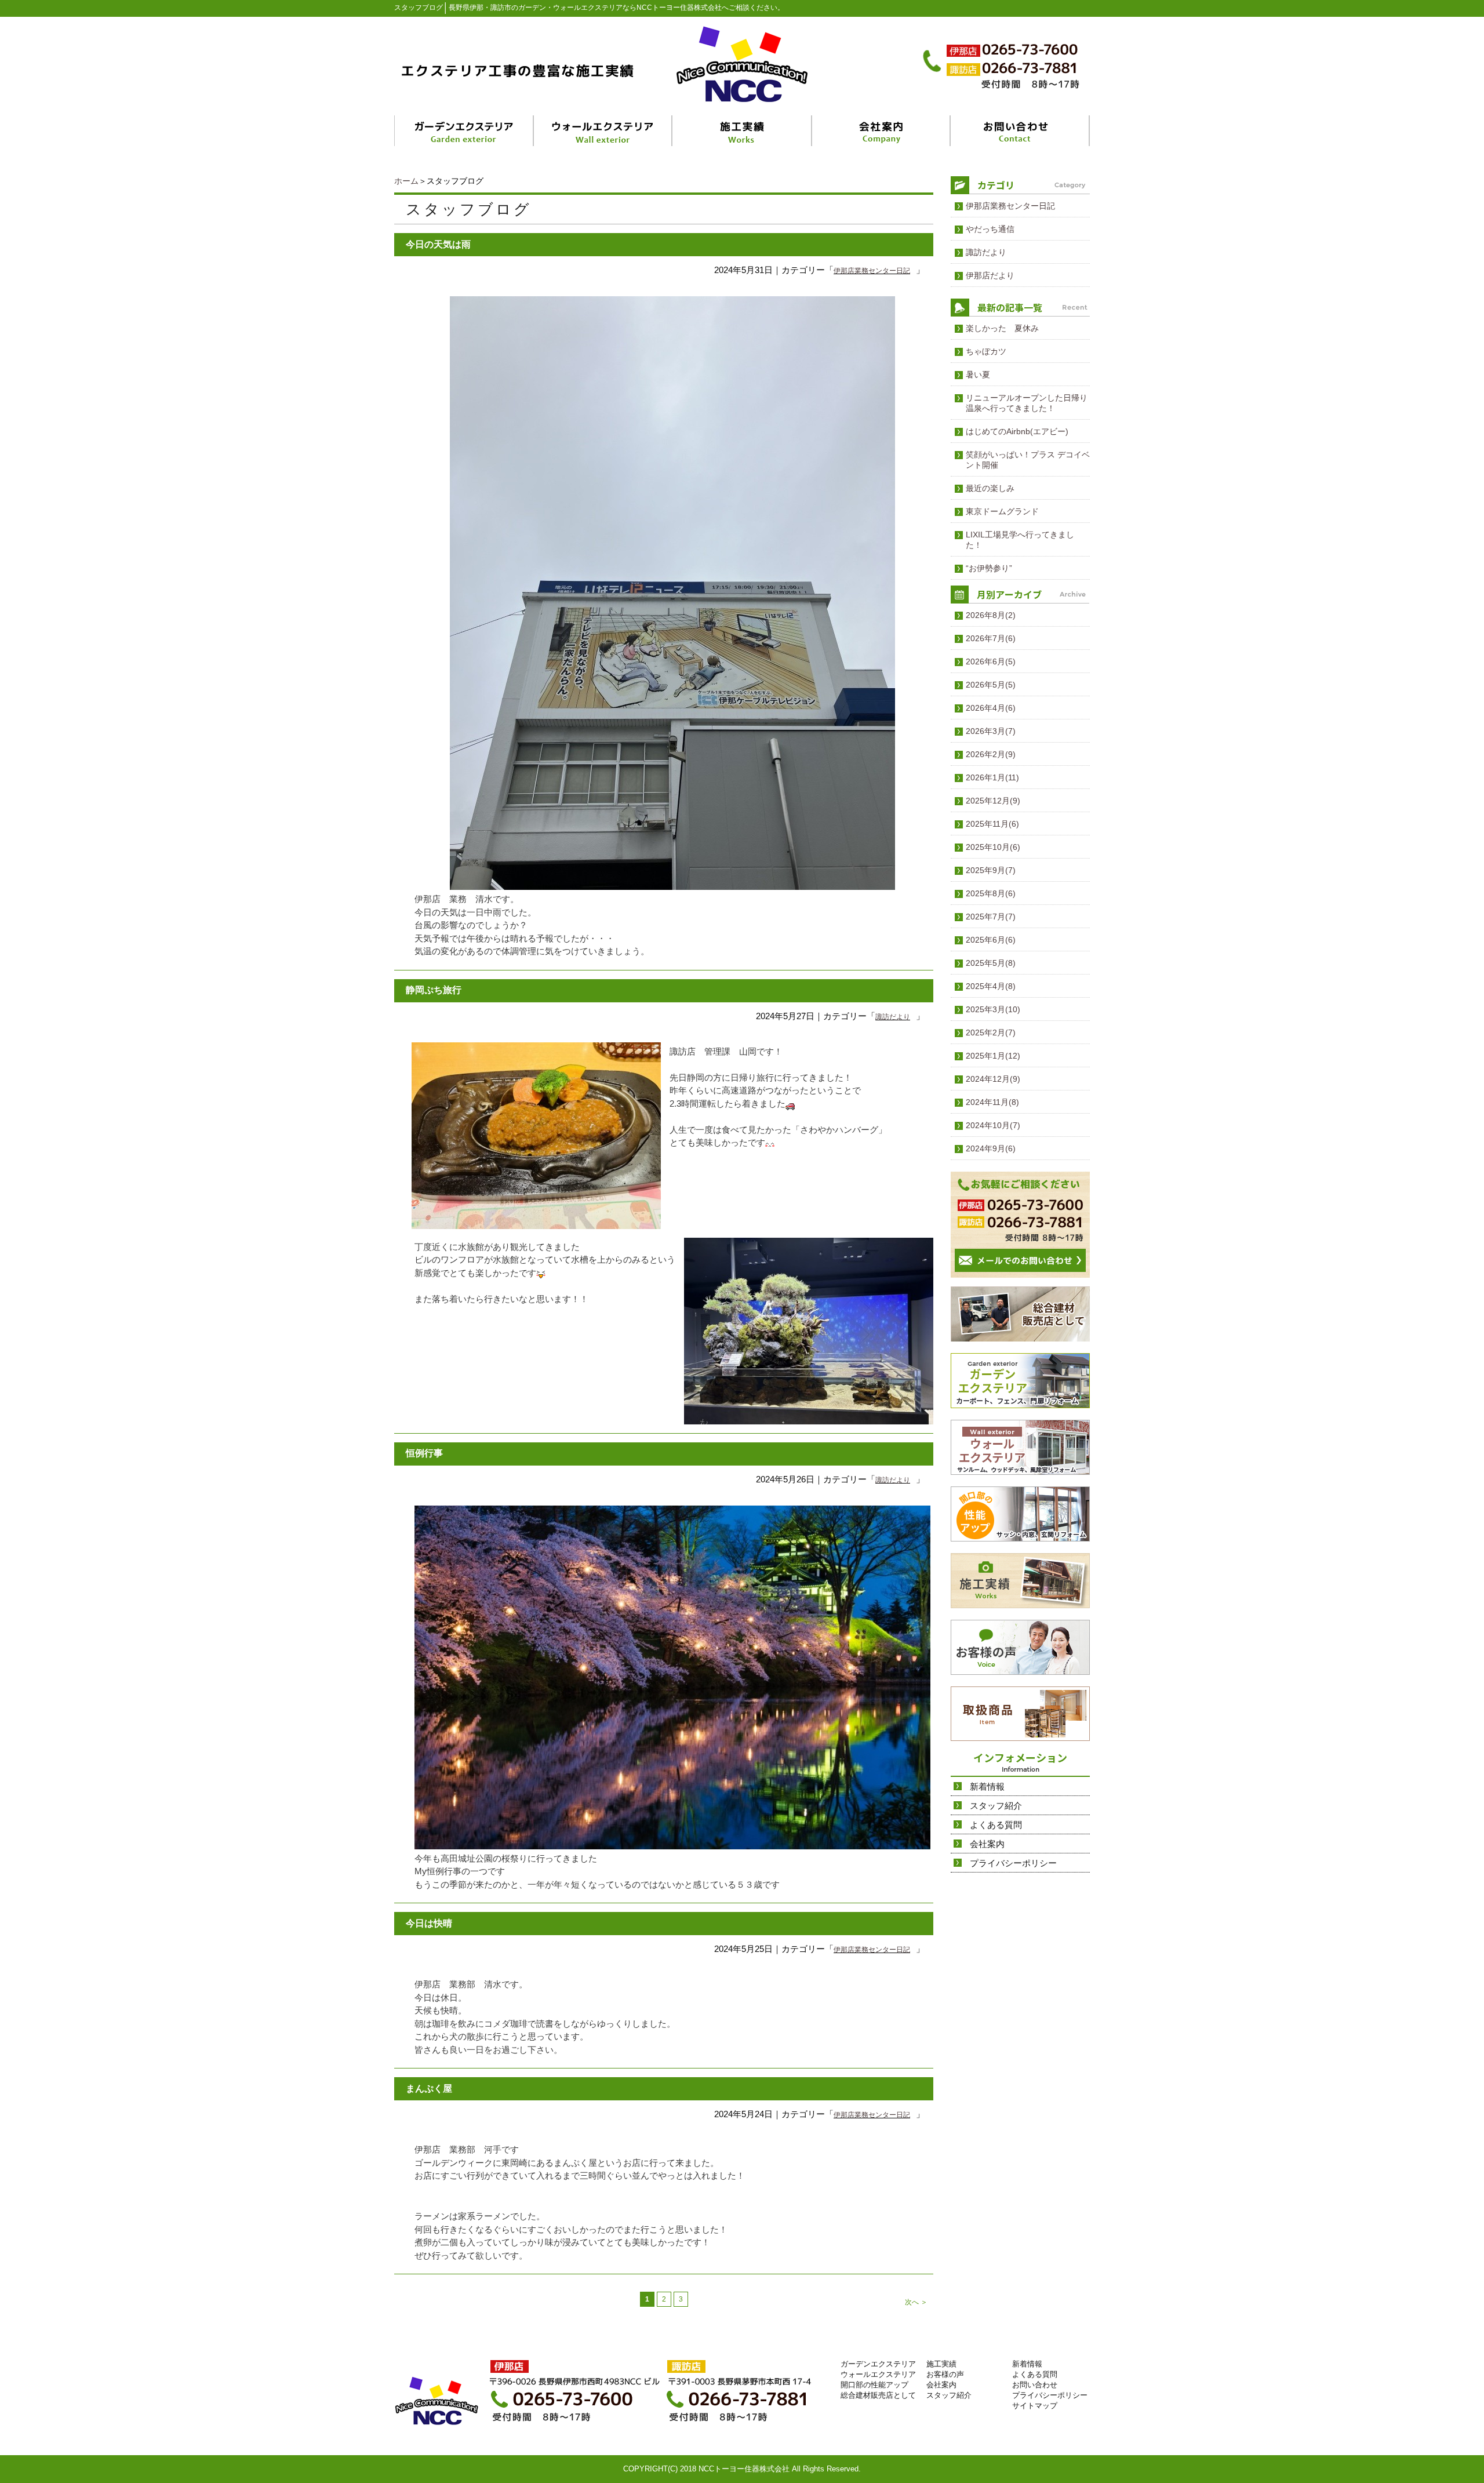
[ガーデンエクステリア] (464, 131)
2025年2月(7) (991, 1033)
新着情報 (987, 1786)
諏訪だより (893, 1017)
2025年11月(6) (992, 824)
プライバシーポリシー (1013, 1863)
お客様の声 (945, 2374)
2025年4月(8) (991, 986)
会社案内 (987, 1844)
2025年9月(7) (991, 870)
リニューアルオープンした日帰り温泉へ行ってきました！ (1027, 403)
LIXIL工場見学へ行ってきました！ (1020, 540)
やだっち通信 (990, 229)
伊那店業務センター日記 (872, 271)
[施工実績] (743, 131)
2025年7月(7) (991, 917)
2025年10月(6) (993, 847)
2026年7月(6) (991, 638)
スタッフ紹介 (996, 1806)
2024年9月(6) (991, 1148)
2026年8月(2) (991, 615)
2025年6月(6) (991, 940)
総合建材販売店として (878, 2395)
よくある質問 (996, 1825)
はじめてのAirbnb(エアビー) (1017, 431)
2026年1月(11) (992, 777)
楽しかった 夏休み (1002, 328)
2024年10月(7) (993, 1125)
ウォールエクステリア (878, 2374)
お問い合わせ (1035, 2385)
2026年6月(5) (991, 661)
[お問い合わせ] (1020, 131)
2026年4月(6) (991, 708)
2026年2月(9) (991, 754)
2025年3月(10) (993, 1009)
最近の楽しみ (990, 488)
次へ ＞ (916, 2302)
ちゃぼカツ (986, 351)
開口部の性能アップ (874, 2385)
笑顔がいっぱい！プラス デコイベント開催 (1028, 460)
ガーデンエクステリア (878, 2364)
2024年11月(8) (992, 1102)
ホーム (406, 181)
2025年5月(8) (991, 963)
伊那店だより (990, 275)
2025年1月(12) (993, 1056)
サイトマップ (1035, 2406)
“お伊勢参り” (989, 568)
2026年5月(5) (991, 685)
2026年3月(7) (991, 731)
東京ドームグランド (1002, 511)
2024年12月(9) (993, 1079)
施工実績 (941, 2364)
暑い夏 (978, 375)
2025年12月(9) (993, 801)
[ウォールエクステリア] (604, 131)
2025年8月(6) (991, 893)
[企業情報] (881, 131)
